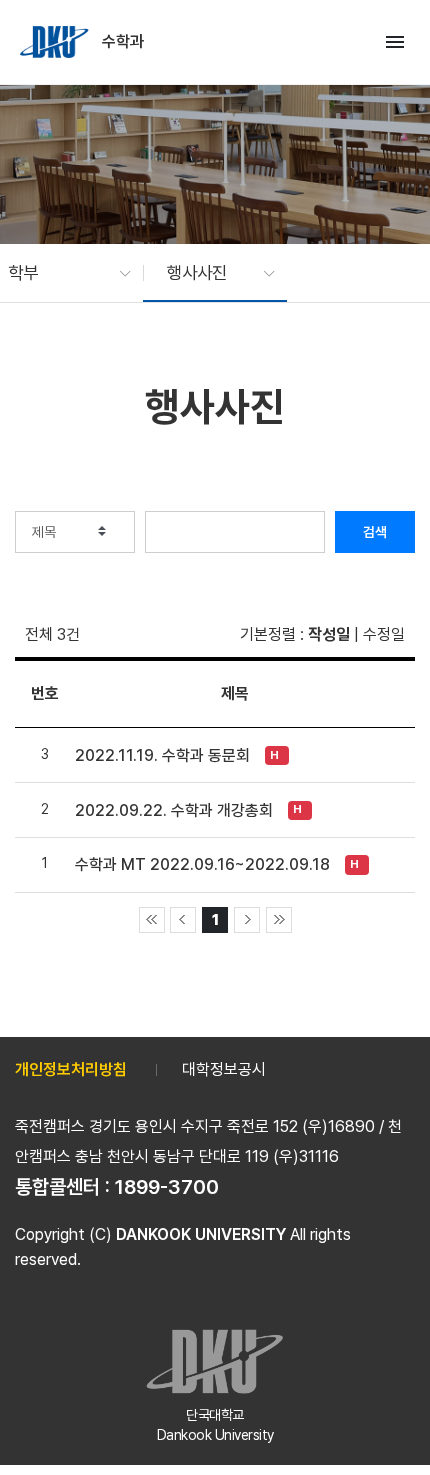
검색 (375, 532)
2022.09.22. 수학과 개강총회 (174, 810)
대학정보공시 (224, 1069)
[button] (59, 273)
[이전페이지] (183, 920)
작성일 (329, 634)
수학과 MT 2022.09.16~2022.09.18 (202, 864)
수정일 (384, 634)
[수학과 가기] (56, 42)
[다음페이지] (247, 920)
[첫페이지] (152, 920)
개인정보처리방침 (71, 1069)
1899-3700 (167, 1187)
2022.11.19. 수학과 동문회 (162, 755)
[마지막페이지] (279, 920)
